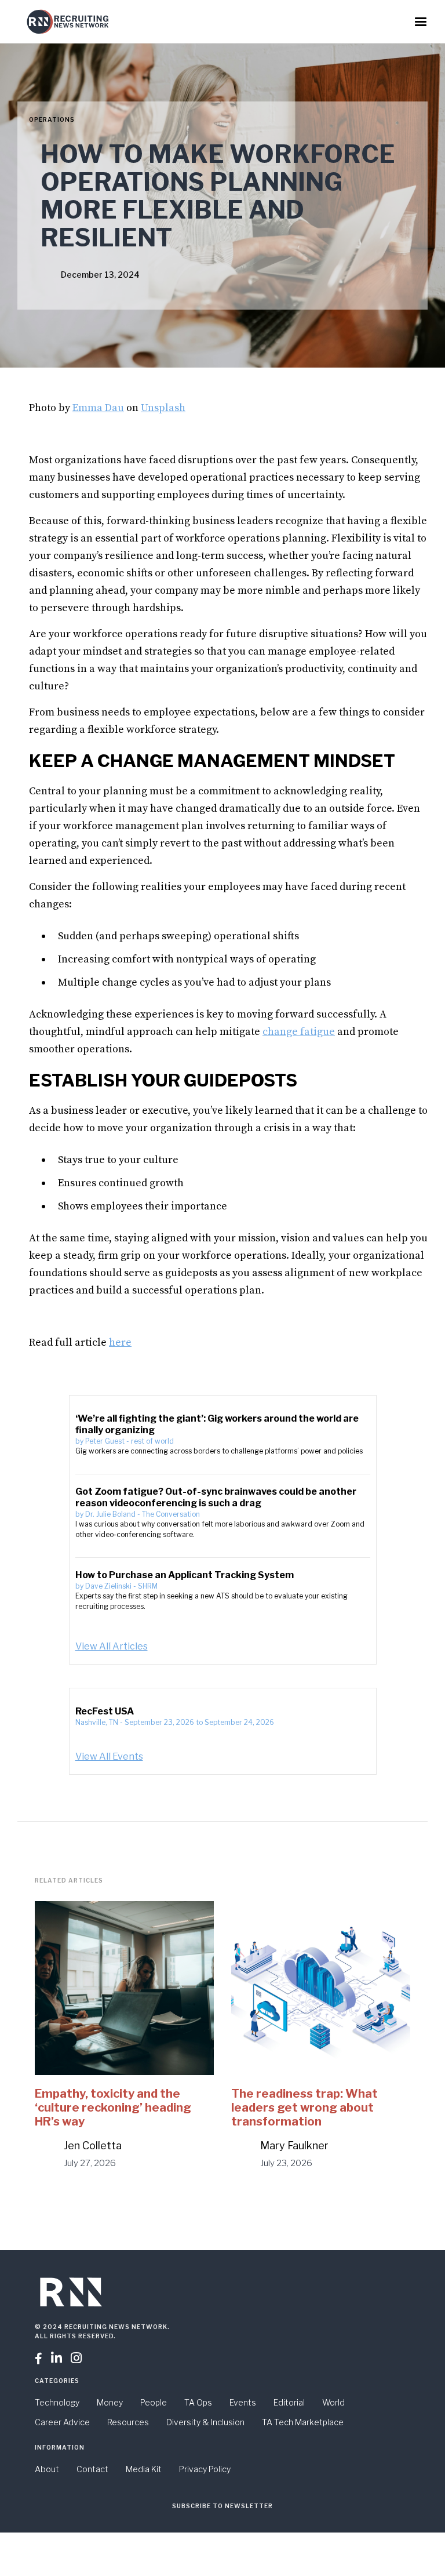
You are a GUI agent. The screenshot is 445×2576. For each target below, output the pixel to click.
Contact (92, 2469)
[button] (421, 22)
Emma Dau (98, 408)
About (47, 2469)
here (120, 1343)
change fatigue (299, 1032)
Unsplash (163, 408)
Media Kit (144, 2469)
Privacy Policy (205, 2469)
